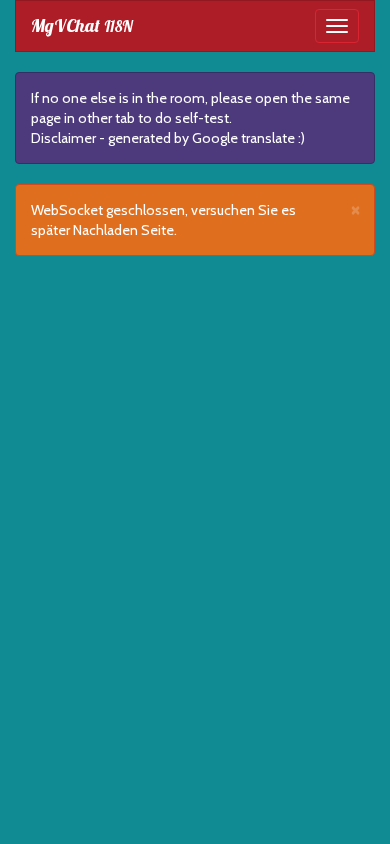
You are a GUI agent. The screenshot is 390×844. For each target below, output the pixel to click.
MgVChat (82, 25)
